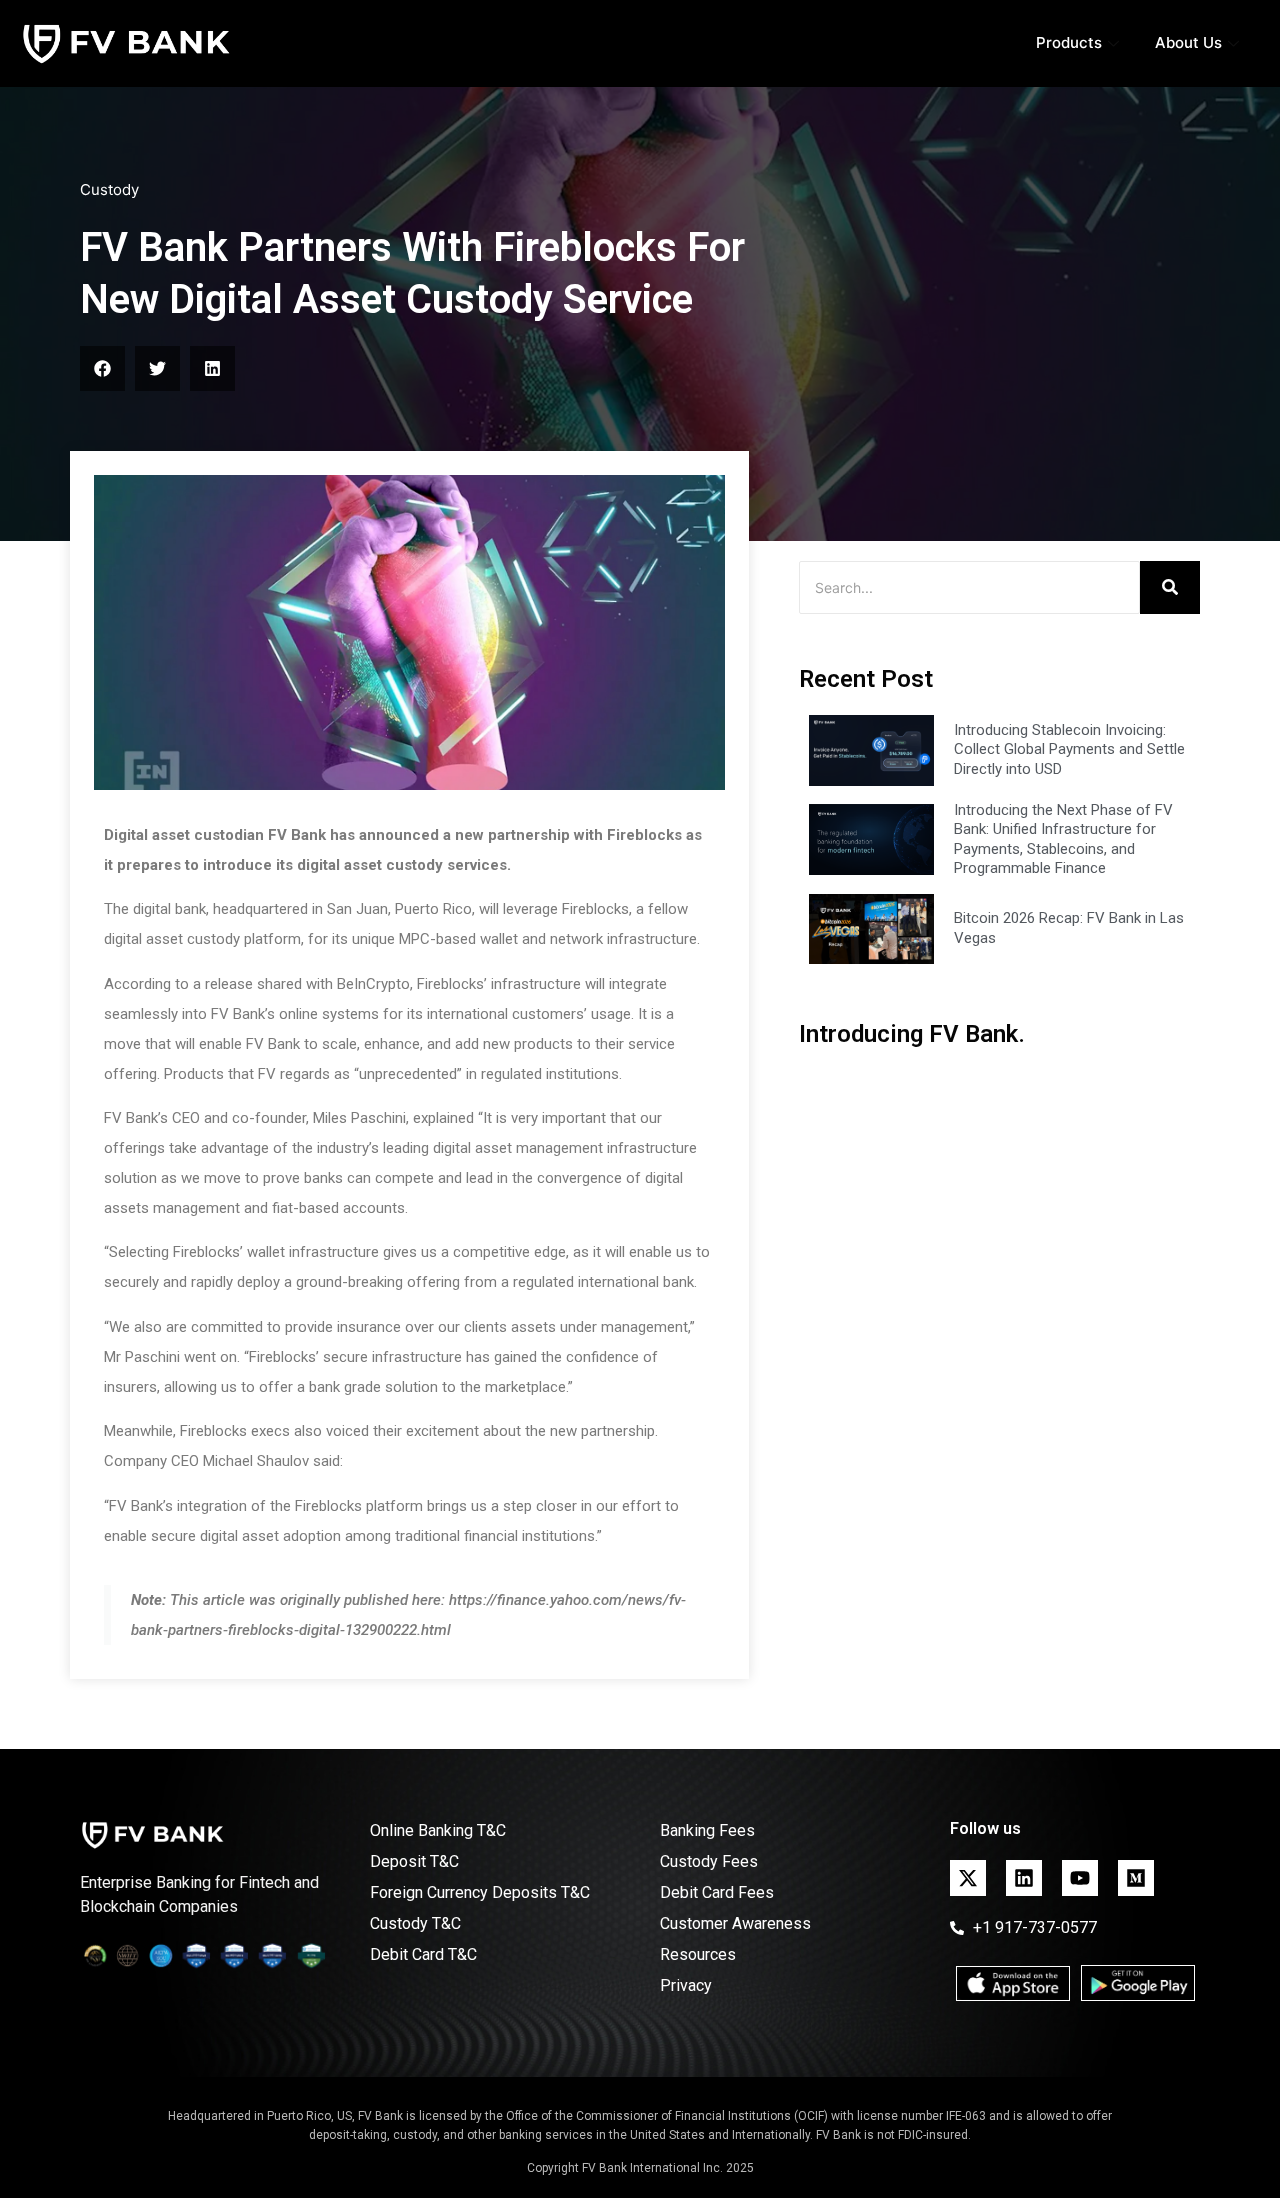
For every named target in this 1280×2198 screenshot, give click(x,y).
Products (1069, 42)
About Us (1188, 42)
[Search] (1170, 587)
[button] (102, 368)
